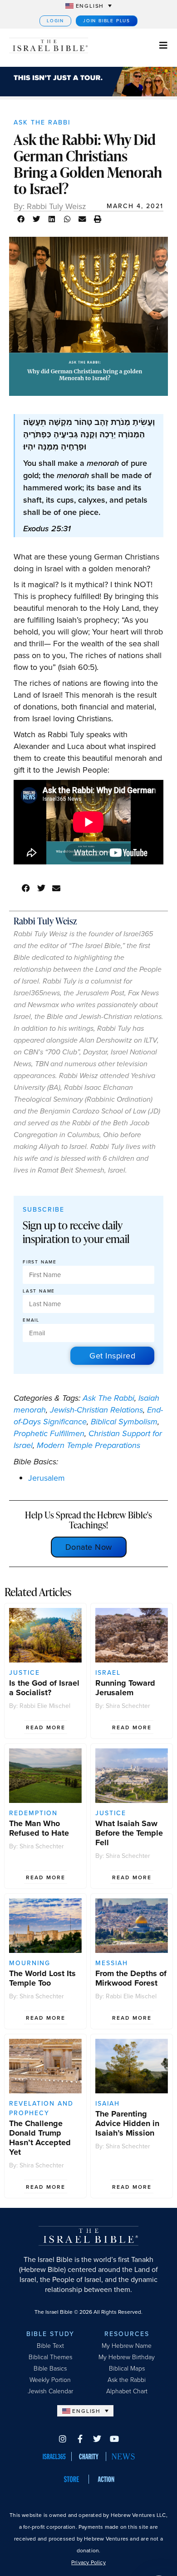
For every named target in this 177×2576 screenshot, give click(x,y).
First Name (40, 1262)
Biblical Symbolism (124, 1422)
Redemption (33, 1813)
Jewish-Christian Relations (96, 1410)
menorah (30, 1410)
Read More (46, 1727)
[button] (21, 219)
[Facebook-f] (80, 2439)
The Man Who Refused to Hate (39, 1828)
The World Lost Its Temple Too (42, 1978)
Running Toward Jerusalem (125, 1688)
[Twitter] (97, 2439)
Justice (25, 1673)
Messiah (112, 1963)
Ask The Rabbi (42, 122)
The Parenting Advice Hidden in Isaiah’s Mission (127, 2123)
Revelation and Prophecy (41, 2108)
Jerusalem (47, 1478)
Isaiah (149, 1398)
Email (31, 1320)
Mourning (30, 1963)
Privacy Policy (88, 2562)
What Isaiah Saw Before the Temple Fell (129, 1833)
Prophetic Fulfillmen (49, 1433)
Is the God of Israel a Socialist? (44, 1688)
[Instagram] (63, 2439)
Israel (108, 1673)
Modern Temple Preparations (88, 1445)
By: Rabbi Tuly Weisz (50, 206)
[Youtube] (114, 2439)
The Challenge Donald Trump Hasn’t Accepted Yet (40, 2138)
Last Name (39, 1291)
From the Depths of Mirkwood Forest (131, 1978)
